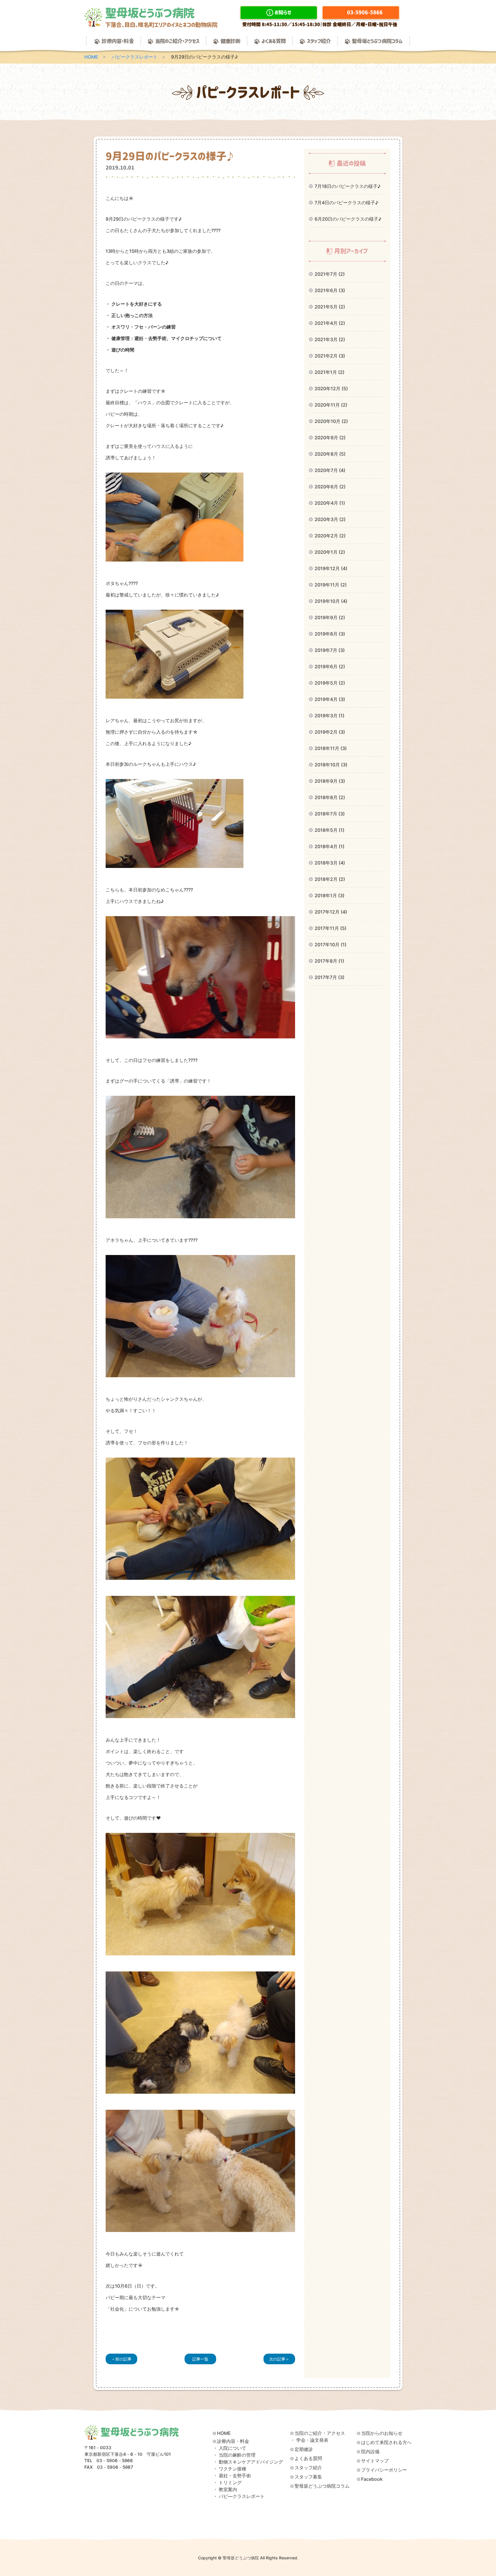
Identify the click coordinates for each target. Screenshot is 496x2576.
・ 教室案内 (225, 2489)
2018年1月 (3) (330, 895)
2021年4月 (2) (330, 323)
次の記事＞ (279, 2359)
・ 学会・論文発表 (309, 2440)
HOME (91, 57)
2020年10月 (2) (331, 421)
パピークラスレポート (135, 57)
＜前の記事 (121, 2359)
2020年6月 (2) (330, 487)
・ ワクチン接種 (230, 2469)
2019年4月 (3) (330, 699)
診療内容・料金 (118, 41)
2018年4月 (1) (330, 846)
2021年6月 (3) (330, 290)
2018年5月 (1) (330, 830)
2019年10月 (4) (331, 601)
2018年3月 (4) (330, 863)
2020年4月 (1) (330, 503)
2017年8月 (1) (329, 961)
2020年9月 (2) (330, 438)
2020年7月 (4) (330, 470)
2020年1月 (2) (330, 552)
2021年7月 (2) (330, 274)
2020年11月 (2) (331, 405)
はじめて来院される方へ (386, 2442)
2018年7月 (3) (330, 814)
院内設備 (370, 2452)
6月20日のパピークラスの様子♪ (348, 219)
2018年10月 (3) (331, 765)
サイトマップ (375, 2461)
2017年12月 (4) (331, 912)
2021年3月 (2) (330, 339)
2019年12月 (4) (331, 568)
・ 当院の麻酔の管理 (234, 2455)
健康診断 (230, 41)
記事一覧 (200, 2359)
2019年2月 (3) (330, 732)
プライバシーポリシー (384, 2470)
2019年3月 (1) (330, 716)
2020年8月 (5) (330, 454)
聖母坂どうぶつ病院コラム (377, 41)
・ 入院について (230, 2448)
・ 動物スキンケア (248, 2462)
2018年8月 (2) (330, 797)
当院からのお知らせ (382, 2433)
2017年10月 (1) (331, 945)
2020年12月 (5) (331, 388)
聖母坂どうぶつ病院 (161, 17)
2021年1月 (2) (330, 372)
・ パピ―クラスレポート (239, 2496)
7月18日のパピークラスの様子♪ (348, 186)
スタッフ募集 (308, 2477)
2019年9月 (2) (330, 617)
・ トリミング (227, 2483)
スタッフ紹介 (319, 41)
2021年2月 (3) (330, 356)
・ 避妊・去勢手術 (232, 2476)
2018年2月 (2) (330, 879)
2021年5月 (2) (330, 307)
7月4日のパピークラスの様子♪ (346, 203)
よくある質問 (274, 41)
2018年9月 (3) (330, 781)
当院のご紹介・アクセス (177, 41)
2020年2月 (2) (330, 536)
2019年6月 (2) (330, 667)
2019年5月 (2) (330, 683)
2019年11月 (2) (331, 585)
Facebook (372, 2479)
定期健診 (304, 2449)
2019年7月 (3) (330, 650)
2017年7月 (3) (330, 977)
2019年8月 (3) (330, 634)
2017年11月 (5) (331, 928)
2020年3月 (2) (330, 519)
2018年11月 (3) (331, 748)
